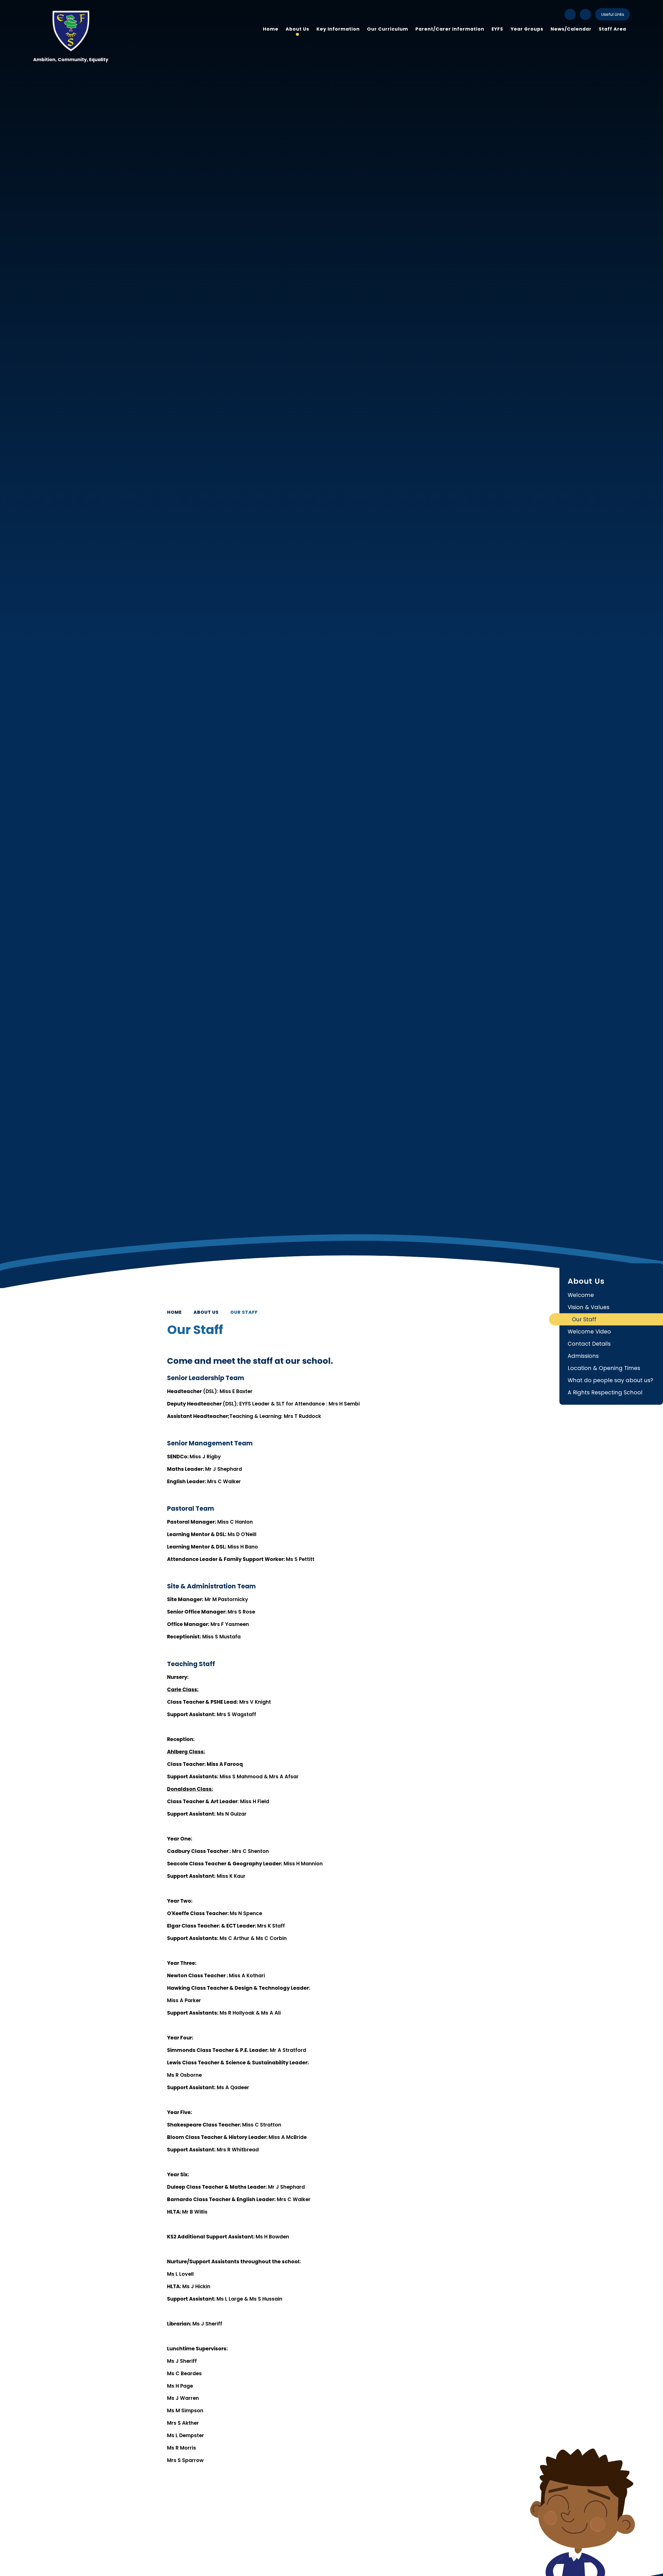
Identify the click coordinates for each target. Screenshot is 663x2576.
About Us (206, 1312)
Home (174, 1312)
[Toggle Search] (585, 14)
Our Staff (244, 1312)
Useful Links (613, 14)
